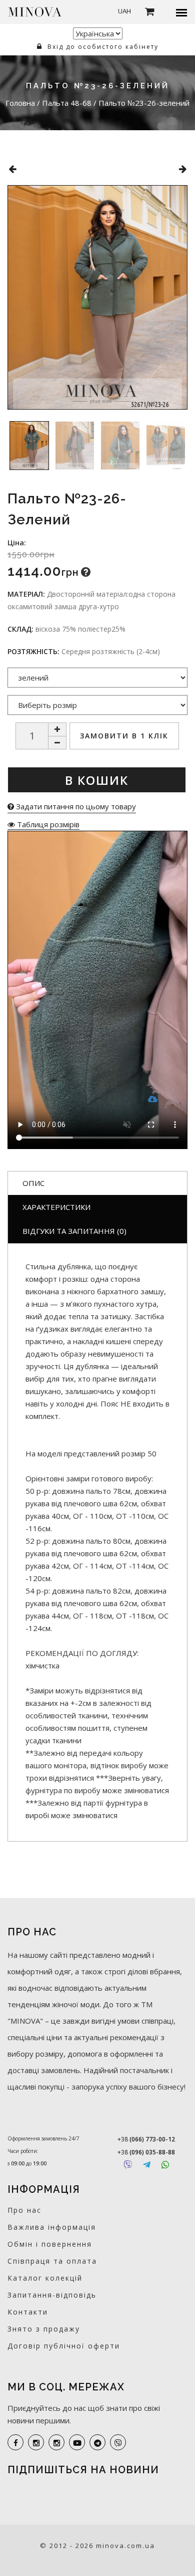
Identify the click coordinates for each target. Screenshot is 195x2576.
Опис (33, 1183)
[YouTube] (77, 2442)
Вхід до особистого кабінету (102, 47)
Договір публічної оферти (64, 2346)
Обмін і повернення (50, 2244)
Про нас (24, 2210)
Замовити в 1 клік (124, 736)
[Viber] (128, 2165)
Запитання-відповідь (52, 2295)
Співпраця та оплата (52, 2261)
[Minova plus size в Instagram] (36, 2442)
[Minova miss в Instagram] (56, 2442)
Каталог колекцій (45, 2278)
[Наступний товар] (183, 169)
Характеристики (56, 1207)
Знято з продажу (44, 2329)
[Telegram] (147, 2165)
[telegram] (97, 2442)
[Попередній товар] (12, 169)
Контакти (28, 2312)
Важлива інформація (52, 2227)
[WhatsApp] (165, 2165)
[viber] (118, 2442)
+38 (146, 2139)
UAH (124, 11)
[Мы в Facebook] (15, 2442)
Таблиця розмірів (47, 824)
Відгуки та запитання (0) (74, 1231)
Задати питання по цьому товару (75, 806)
